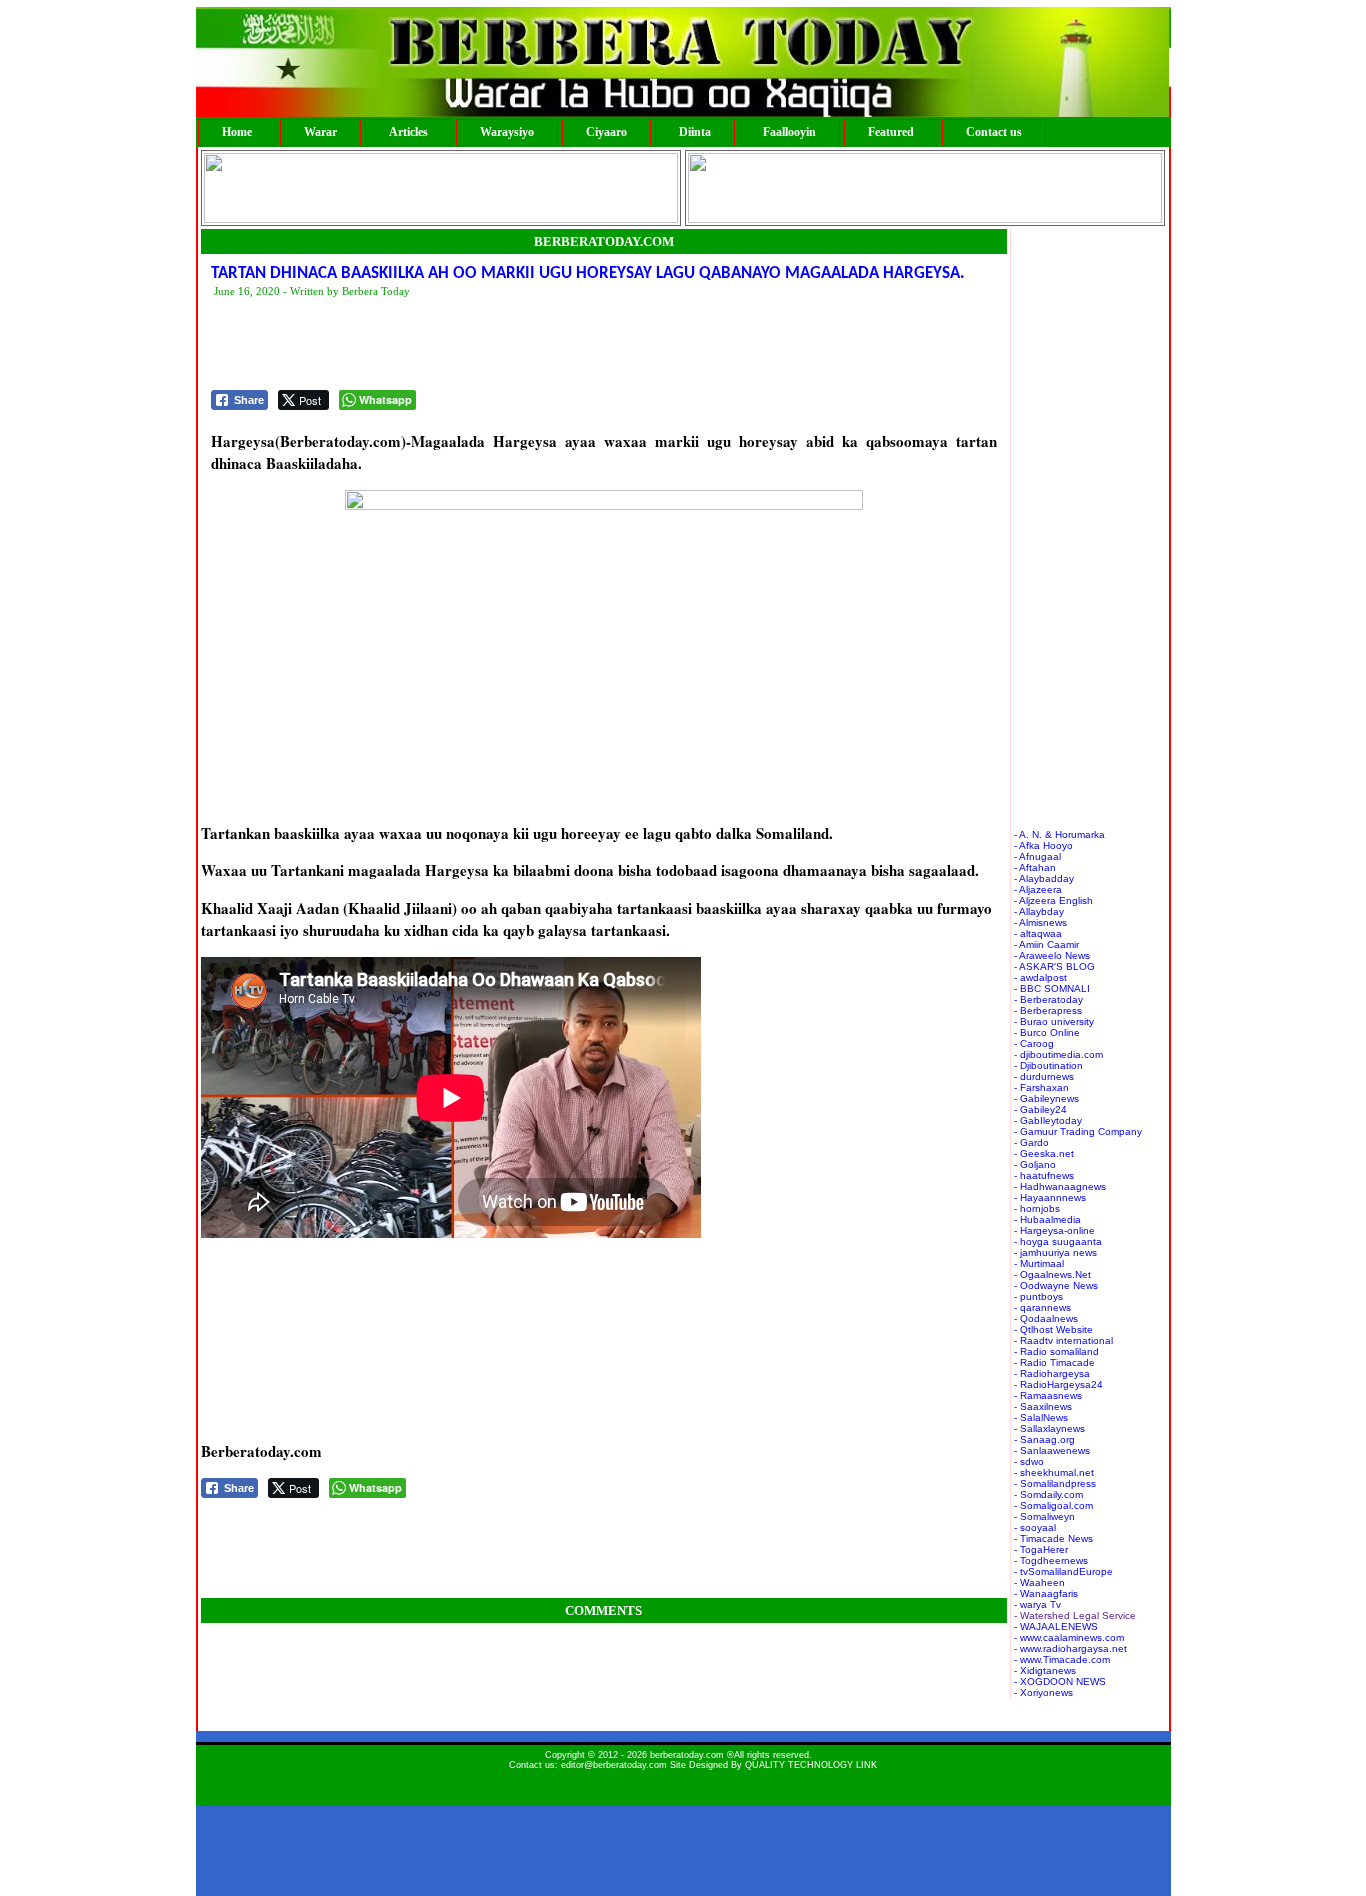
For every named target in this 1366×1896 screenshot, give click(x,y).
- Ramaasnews (1048, 1395)
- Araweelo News (1052, 955)
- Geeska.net (1044, 1153)
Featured (891, 132)
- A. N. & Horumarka (1059, 834)
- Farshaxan (1041, 1087)
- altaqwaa (1038, 933)
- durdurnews (1044, 1076)
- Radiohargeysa (1052, 1373)
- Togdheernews (1051, 1560)
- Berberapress (1048, 1010)
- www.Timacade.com (1062, 1659)
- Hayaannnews (1050, 1197)
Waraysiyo (507, 132)
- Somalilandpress (1055, 1483)
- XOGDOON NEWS (1060, 1681)
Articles (408, 132)
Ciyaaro (606, 132)
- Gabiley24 (1040, 1109)
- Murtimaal (1039, 1263)
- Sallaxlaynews (1049, 1428)
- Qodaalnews (1046, 1318)
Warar (320, 132)
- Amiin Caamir (1046, 944)
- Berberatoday (1048, 999)
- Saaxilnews (1043, 1406)
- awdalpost (1040, 977)
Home (237, 132)
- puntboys (1038, 1296)
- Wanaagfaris (1046, 1593)
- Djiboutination (1048, 1065)
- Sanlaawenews (1052, 1450)
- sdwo (1029, 1461)
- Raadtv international (1063, 1340)
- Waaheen (1039, 1582)
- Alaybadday (1044, 878)
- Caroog (1034, 1043)
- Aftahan (1035, 867)
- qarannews (1042, 1307)
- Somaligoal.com (1053, 1505)
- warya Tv (1037, 1604)
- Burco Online (1047, 1032)
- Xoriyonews (1043, 1692)
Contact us (994, 132)
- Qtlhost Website (1053, 1329)
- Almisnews (1040, 922)
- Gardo (1031, 1142)
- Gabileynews (1046, 1098)
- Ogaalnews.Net (1052, 1274)
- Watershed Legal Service (1075, 1615)
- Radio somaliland (1056, 1351)
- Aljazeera (1038, 889)
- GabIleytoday (1048, 1120)
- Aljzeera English (1053, 900)
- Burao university (1054, 1021)
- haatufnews (1044, 1175)
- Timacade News (1053, 1538)
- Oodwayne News (1056, 1285)
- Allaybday (1039, 911)
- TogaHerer (1041, 1549)
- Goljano (1035, 1164)
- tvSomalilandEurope (1063, 1571)
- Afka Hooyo (1043, 845)
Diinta (695, 132)
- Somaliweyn (1044, 1516)
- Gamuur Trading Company (1078, 1131)
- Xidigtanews (1045, 1670)
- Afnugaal (1037, 856)
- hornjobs (1037, 1208)
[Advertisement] (575, 345)
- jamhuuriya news (1055, 1252)
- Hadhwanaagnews (1060, 1186)
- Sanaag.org (1044, 1439)
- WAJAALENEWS (1056, 1626)
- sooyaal (1035, 1527)
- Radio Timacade (1054, 1362)
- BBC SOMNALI (1052, 988)
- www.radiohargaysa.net (1070, 1648)
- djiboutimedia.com (1058, 1054)
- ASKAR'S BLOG (1054, 966)
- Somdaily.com (1048, 1494)
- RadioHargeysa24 (1058, 1384)
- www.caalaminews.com (1069, 1637)
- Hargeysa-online (1054, 1230)
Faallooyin (789, 132)
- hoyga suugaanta (1058, 1241)
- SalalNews (1041, 1417)
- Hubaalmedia (1047, 1219)
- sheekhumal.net (1054, 1472)
